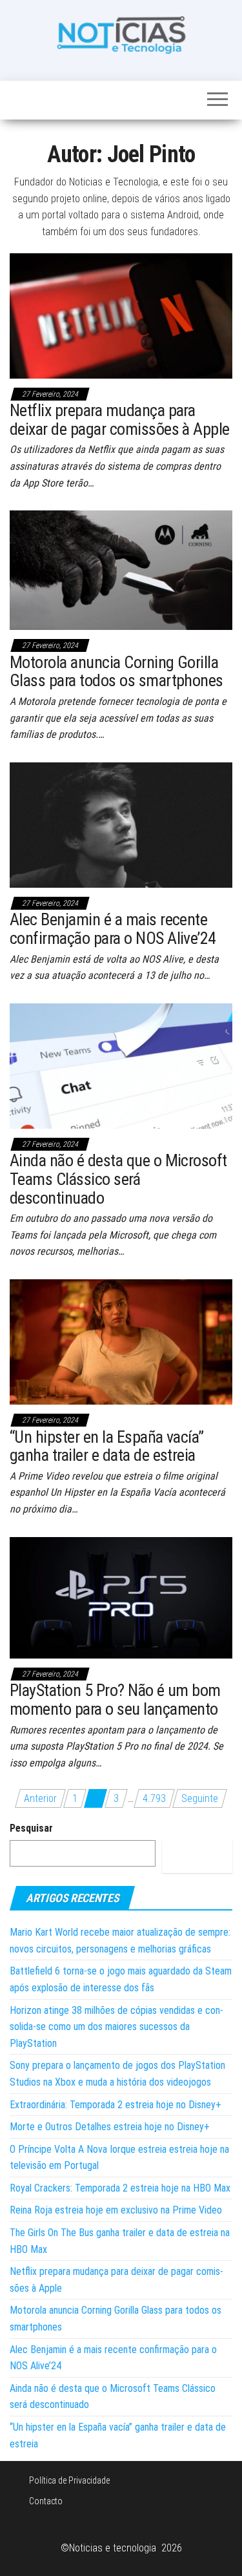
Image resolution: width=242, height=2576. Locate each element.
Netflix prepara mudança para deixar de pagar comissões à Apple (120, 420)
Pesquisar (31, 1828)
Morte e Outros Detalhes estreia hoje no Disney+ (110, 2127)
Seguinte (200, 1798)
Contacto (46, 2501)
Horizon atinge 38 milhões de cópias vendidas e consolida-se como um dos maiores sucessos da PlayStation (116, 2027)
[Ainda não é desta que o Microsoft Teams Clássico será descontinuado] (121, 1065)
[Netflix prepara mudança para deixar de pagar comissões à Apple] (121, 315)
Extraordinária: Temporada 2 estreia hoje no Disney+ (116, 2105)
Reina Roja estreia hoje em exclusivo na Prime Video (116, 2210)
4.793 (154, 1798)
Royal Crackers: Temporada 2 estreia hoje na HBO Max (120, 2188)
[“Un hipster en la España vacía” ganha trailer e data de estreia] (121, 1341)
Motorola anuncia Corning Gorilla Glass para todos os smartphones (116, 672)
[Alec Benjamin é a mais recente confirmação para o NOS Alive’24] (121, 824)
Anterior (40, 1798)
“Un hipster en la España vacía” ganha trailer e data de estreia (107, 1446)
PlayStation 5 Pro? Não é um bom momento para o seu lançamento (115, 1700)
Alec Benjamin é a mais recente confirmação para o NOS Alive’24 (113, 929)
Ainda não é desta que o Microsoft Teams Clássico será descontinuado (118, 1179)
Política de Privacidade (69, 2480)
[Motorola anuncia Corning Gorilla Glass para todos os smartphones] (121, 570)
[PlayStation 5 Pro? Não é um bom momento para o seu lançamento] (121, 1597)
